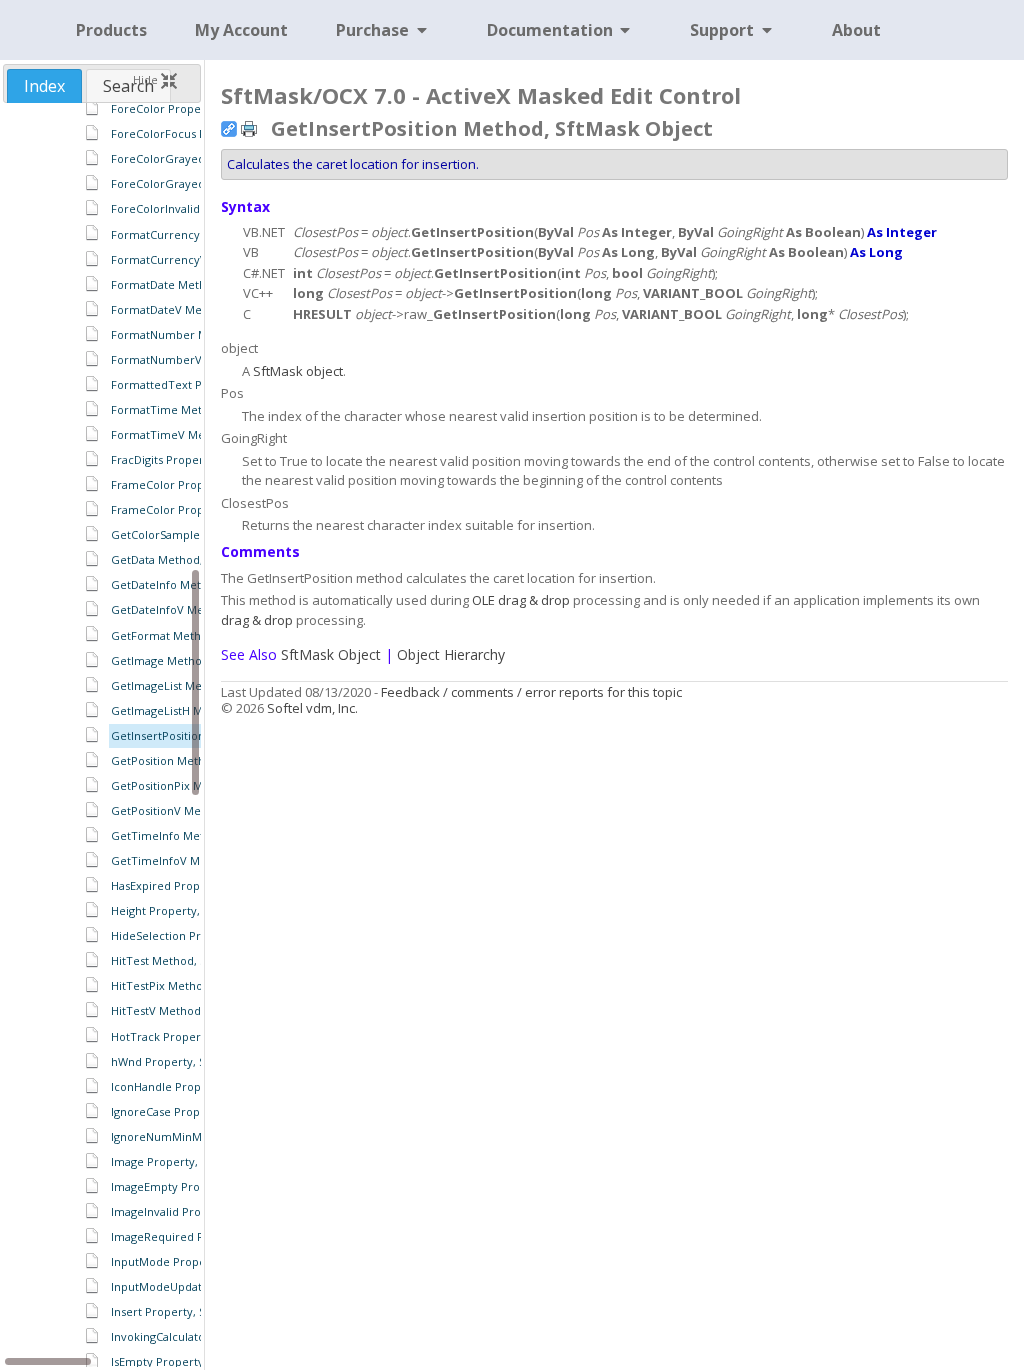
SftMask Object (331, 654)
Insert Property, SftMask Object (195, 1311)
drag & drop (257, 620)
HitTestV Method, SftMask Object (199, 1010)
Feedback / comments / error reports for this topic (531, 692)
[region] (101, 735)
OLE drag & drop (521, 600)
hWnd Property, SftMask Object (195, 1061)
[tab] (44, 86)
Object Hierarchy (451, 654)
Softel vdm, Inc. (312, 708)
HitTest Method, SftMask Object (195, 960)
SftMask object (298, 371)
